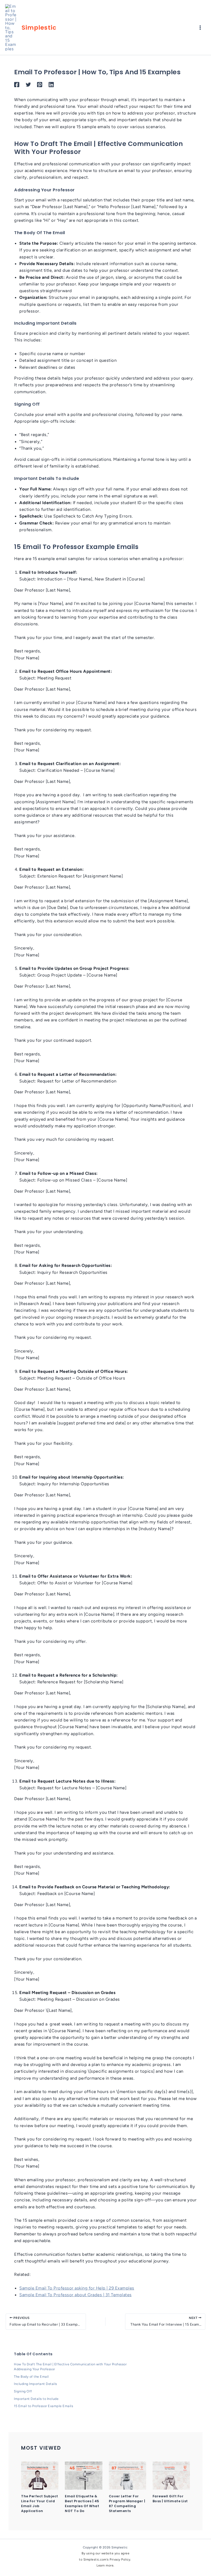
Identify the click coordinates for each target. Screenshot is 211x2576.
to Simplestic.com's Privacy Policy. (105, 2559)
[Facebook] (17, 85)
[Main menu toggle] (200, 27)
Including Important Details (36, 2384)
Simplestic (39, 27)
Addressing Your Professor (34, 2369)
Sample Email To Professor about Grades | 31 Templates (76, 2295)
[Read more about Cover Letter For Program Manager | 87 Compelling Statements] (128, 2475)
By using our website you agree (105, 2553)
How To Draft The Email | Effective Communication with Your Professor (70, 2364)
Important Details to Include (36, 2399)
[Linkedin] (51, 85)
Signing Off (23, 2391)
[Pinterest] (40, 85)
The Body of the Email (31, 2377)
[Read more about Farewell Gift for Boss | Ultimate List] (171, 2475)
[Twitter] (28, 85)
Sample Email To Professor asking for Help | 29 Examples (77, 2288)
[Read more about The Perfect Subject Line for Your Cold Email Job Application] (40, 2475)
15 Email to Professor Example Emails (43, 2406)
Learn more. (105, 2565)
